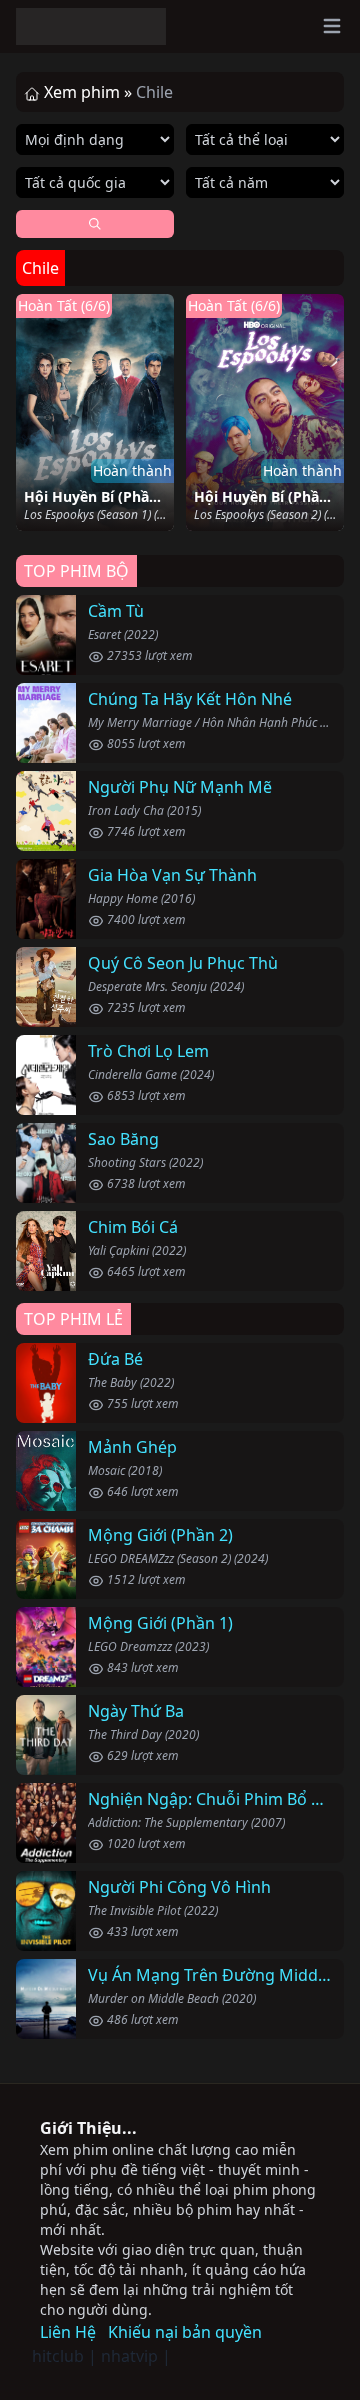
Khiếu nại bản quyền (185, 2332)
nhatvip (129, 2356)
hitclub (58, 2356)
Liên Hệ (68, 2332)
